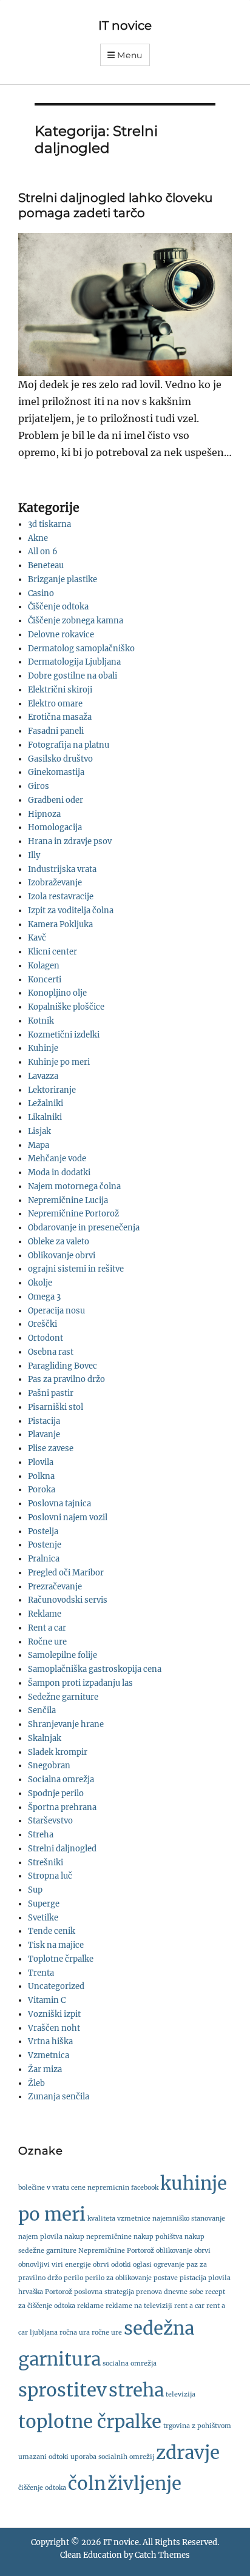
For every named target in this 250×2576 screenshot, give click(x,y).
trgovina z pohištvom (197, 2426)
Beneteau (46, 565)
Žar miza (45, 2069)
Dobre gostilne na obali (73, 676)
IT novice (125, 25)
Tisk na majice (56, 1945)
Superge (44, 1904)
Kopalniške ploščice (66, 1007)
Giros (39, 786)
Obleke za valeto (59, 1242)
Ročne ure (47, 1642)
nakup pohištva (158, 2237)
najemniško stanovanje (189, 2219)
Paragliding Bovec (62, 1366)
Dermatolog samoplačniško (81, 649)
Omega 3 (44, 1297)
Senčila (42, 1710)
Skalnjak (45, 1738)
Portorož (59, 2292)
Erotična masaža (60, 717)
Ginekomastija (56, 772)
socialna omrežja (130, 2363)
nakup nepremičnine (98, 2237)
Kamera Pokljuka (60, 924)
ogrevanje (169, 2265)
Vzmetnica (49, 2055)
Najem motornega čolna (74, 1186)
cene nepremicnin (100, 2188)
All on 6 (43, 552)
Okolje (40, 1283)
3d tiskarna (49, 524)
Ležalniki (46, 1103)
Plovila (41, 1462)
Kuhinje (43, 1048)
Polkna (41, 1476)
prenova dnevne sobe (170, 2292)
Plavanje (44, 1434)
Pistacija (44, 1421)
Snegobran (49, 1766)
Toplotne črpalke (61, 1959)
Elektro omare (55, 704)
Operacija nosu (56, 1311)
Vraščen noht (54, 2028)
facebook (145, 2188)
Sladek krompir (58, 1752)
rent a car (189, 2306)
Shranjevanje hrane (66, 1724)
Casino (41, 593)
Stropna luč (50, 1876)
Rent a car (47, 1628)
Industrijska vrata (62, 869)
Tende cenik (52, 1931)
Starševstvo (50, 1821)
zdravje (188, 2453)
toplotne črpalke (90, 2422)
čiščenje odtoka (42, 2488)
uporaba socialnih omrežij (112, 2457)
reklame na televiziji (139, 2306)
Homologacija (55, 827)
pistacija (193, 2278)
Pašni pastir (51, 1393)
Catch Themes (162, 2555)
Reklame (45, 1614)
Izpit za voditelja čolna (71, 911)
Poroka (42, 1490)
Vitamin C (47, 2000)
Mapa (39, 1145)
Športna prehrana (62, 1807)
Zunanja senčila (59, 2097)
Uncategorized (56, 1986)
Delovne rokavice (61, 635)
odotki (121, 2265)
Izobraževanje (55, 883)
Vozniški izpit (54, 2014)
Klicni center (52, 952)
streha (136, 2390)
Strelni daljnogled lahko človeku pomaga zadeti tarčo (115, 205)
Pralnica (44, 1559)
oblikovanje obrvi (183, 2251)
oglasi (142, 2265)
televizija (181, 2394)
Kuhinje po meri (59, 1062)
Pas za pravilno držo (66, 1379)
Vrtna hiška (50, 2041)
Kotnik (41, 1021)
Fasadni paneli (56, 731)
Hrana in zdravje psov (70, 841)
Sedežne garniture (63, 1697)
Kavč (37, 938)
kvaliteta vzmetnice (119, 2219)
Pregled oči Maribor (66, 1573)
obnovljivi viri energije (55, 2265)
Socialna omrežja (61, 1779)
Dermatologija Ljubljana (74, 662)
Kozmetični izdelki (64, 1035)
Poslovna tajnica (59, 1504)
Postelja (43, 1531)
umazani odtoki (43, 2457)
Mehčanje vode (57, 1159)
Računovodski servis (68, 1600)
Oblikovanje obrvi (62, 1256)
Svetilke (43, 1918)
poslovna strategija (104, 2292)
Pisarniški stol (56, 1407)
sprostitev (62, 2390)
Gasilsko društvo (60, 759)
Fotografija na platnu (69, 745)
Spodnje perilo (56, 1793)
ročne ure (107, 2333)
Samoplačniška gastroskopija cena (95, 1669)
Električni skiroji (60, 690)
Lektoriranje (52, 1090)
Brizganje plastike (62, 579)
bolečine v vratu (44, 2188)
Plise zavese (51, 1448)
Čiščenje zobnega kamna (76, 621)
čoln (87, 2484)
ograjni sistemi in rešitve (76, 1269)
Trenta (41, 1973)
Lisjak (39, 1131)
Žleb (36, 2083)
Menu (130, 55)
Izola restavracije (61, 897)
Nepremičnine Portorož (73, 1214)
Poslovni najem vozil (68, 1518)
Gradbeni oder (56, 800)
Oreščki (42, 1324)
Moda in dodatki (59, 1172)
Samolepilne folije (62, 1655)
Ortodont (46, 1338)
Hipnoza (44, 814)
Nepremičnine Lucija (68, 1200)
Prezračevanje (55, 1587)
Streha (41, 1835)
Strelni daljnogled (62, 1849)
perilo (73, 2278)
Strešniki (46, 1863)
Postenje (45, 1545)
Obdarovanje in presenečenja (84, 1228)
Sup (35, 1890)
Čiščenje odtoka (58, 607)
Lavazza (43, 1076)
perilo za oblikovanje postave (131, 2278)
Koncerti (45, 980)
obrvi (101, 2265)
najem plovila (40, 2237)
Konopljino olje (57, 993)
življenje (144, 2484)
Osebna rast (51, 1352)
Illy (34, 855)
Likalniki (45, 1117)
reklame (90, 2306)
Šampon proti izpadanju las (80, 1683)
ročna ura (75, 2333)
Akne (38, 538)
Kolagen (44, 966)
